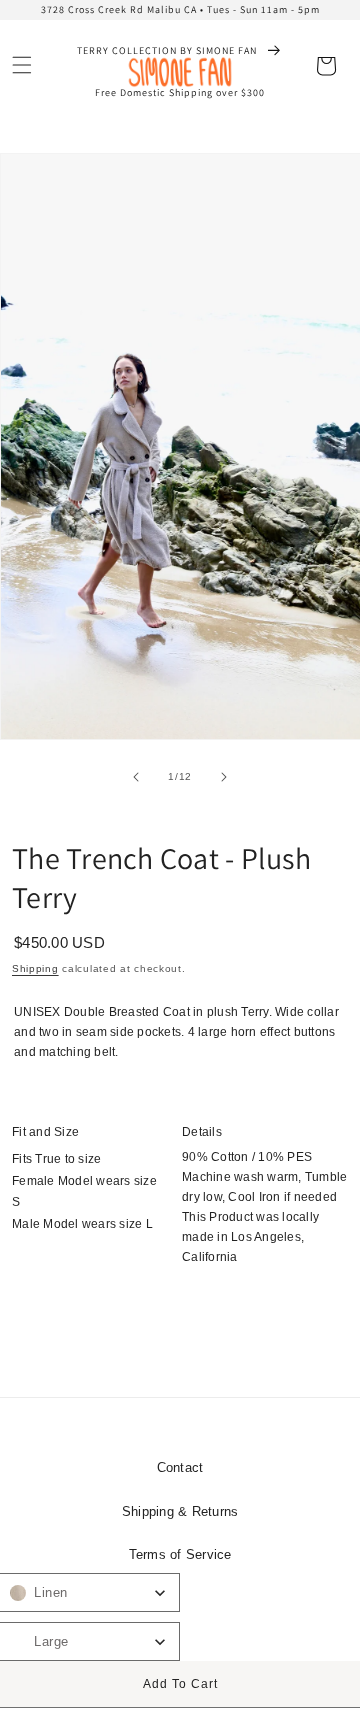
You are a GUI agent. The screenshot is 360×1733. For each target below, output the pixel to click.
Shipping (35, 968)
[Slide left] (136, 777)
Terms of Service (180, 1554)
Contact (180, 1467)
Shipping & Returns (180, 1511)
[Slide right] (224, 777)
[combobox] (90, 1592)
